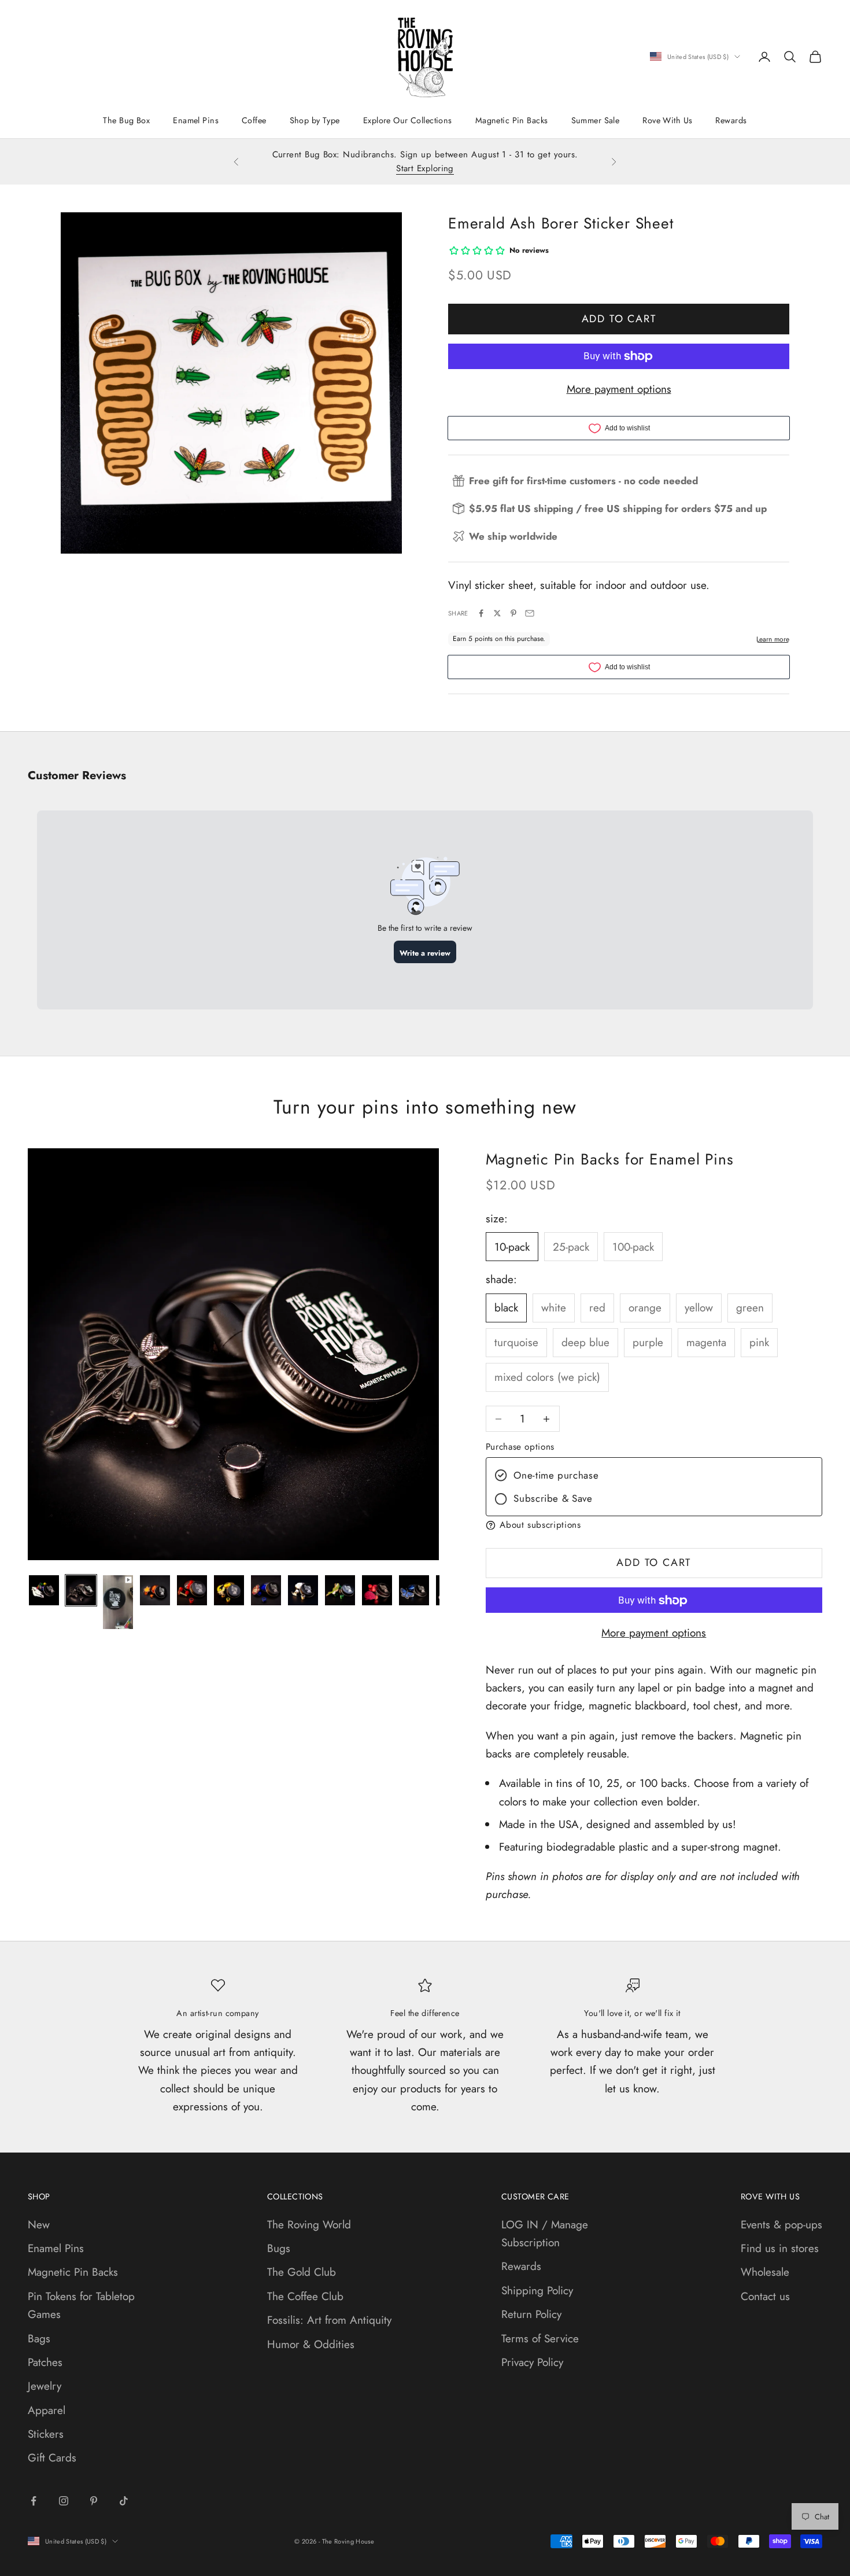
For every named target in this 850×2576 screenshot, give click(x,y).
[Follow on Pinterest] (94, 2501)
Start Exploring (425, 168)
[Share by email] (530, 613)
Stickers (46, 2434)
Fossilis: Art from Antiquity (329, 2320)
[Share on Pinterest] (513, 613)
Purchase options (520, 1447)
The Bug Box (126, 120)
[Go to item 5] (192, 1590)
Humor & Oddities (311, 2344)
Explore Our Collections (408, 120)
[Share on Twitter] (497, 613)
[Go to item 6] (229, 1590)
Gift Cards (52, 2458)
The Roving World (309, 2225)
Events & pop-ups (781, 2225)
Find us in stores (780, 2248)
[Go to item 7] (266, 1590)
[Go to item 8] (303, 1590)
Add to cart (619, 319)
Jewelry (45, 2386)
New (39, 2225)
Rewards (731, 120)
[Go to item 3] (118, 1602)
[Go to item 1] (44, 1590)
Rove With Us (667, 120)
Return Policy (531, 2314)
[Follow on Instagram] (64, 2501)
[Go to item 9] (340, 1590)
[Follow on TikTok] (124, 2501)
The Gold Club (302, 2272)
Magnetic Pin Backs (512, 120)
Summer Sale (596, 120)
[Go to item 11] (414, 1590)
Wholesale (765, 2272)
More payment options (619, 389)
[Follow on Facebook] (34, 2501)
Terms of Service (540, 2339)
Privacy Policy (532, 2362)
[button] (654, 1525)
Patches (45, 2362)
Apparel (47, 2410)
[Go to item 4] (155, 1590)
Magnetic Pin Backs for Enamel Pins (610, 1159)
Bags (39, 2339)
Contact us (765, 2296)
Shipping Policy (537, 2291)
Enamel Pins (196, 120)
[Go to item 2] (81, 1590)
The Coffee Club (305, 2296)
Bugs (279, 2248)
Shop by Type (315, 120)
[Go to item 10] (377, 1590)
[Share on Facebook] (481, 613)
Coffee (254, 120)
